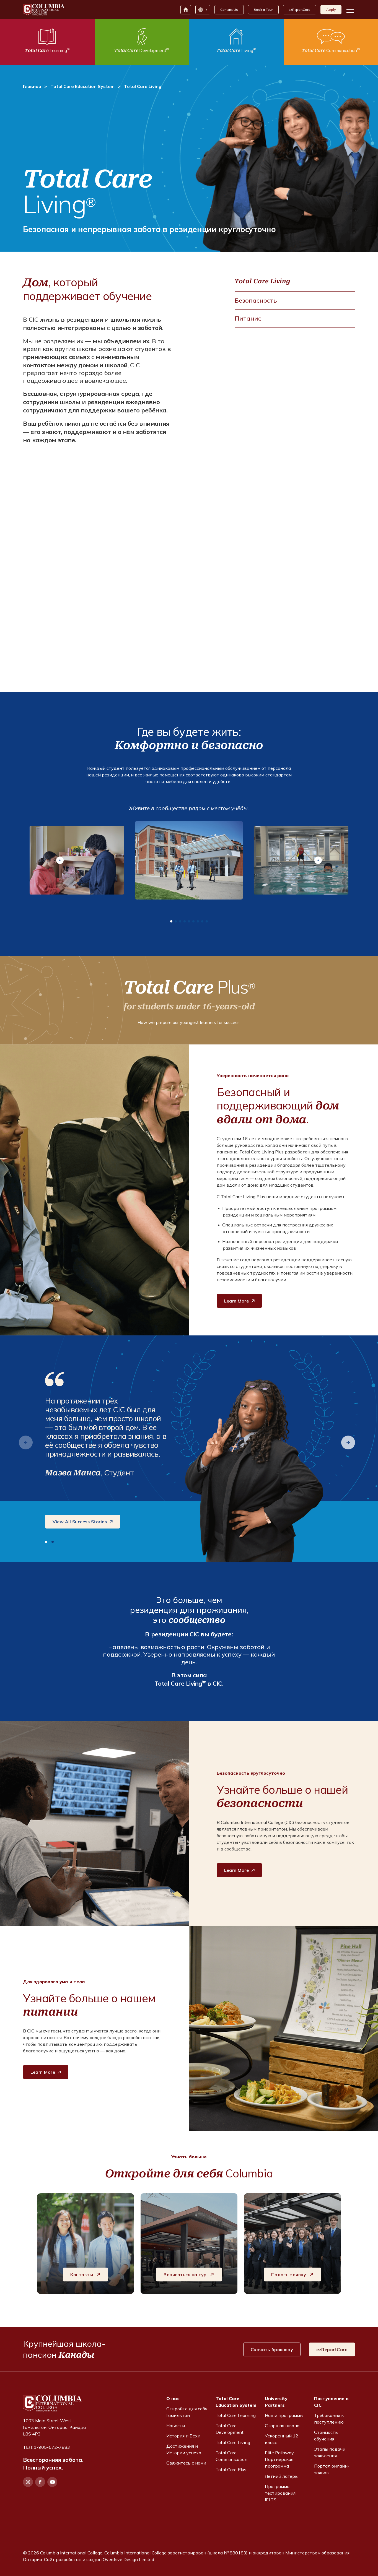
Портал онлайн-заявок (332, 2469)
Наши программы (284, 2415)
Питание (248, 318)
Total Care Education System (82, 86)
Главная (32, 86)
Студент (119, 1472)
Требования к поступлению (329, 2419)
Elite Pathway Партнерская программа (279, 2459)
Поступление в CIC (331, 2402)
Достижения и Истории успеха (184, 2449)
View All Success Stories (80, 1522)
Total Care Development (230, 2429)
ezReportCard (300, 10)
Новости (176, 2426)
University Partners (276, 2402)
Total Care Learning (236, 2415)
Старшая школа (282, 2426)
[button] (60, 860)
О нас (173, 2398)
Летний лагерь (281, 2476)
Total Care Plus (231, 2470)
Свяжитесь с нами (186, 2463)
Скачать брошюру (272, 2349)
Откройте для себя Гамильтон (187, 2412)
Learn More (236, 1301)
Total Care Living (262, 281)
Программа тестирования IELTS (280, 2493)
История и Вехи (183, 2436)
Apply (331, 10)
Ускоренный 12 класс (282, 2439)
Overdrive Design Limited (128, 2559)
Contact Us (229, 10)
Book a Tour (263, 10)
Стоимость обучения (326, 2435)
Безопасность (256, 300)
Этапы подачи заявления (330, 2452)
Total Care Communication (231, 2456)
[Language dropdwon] (203, 10)
